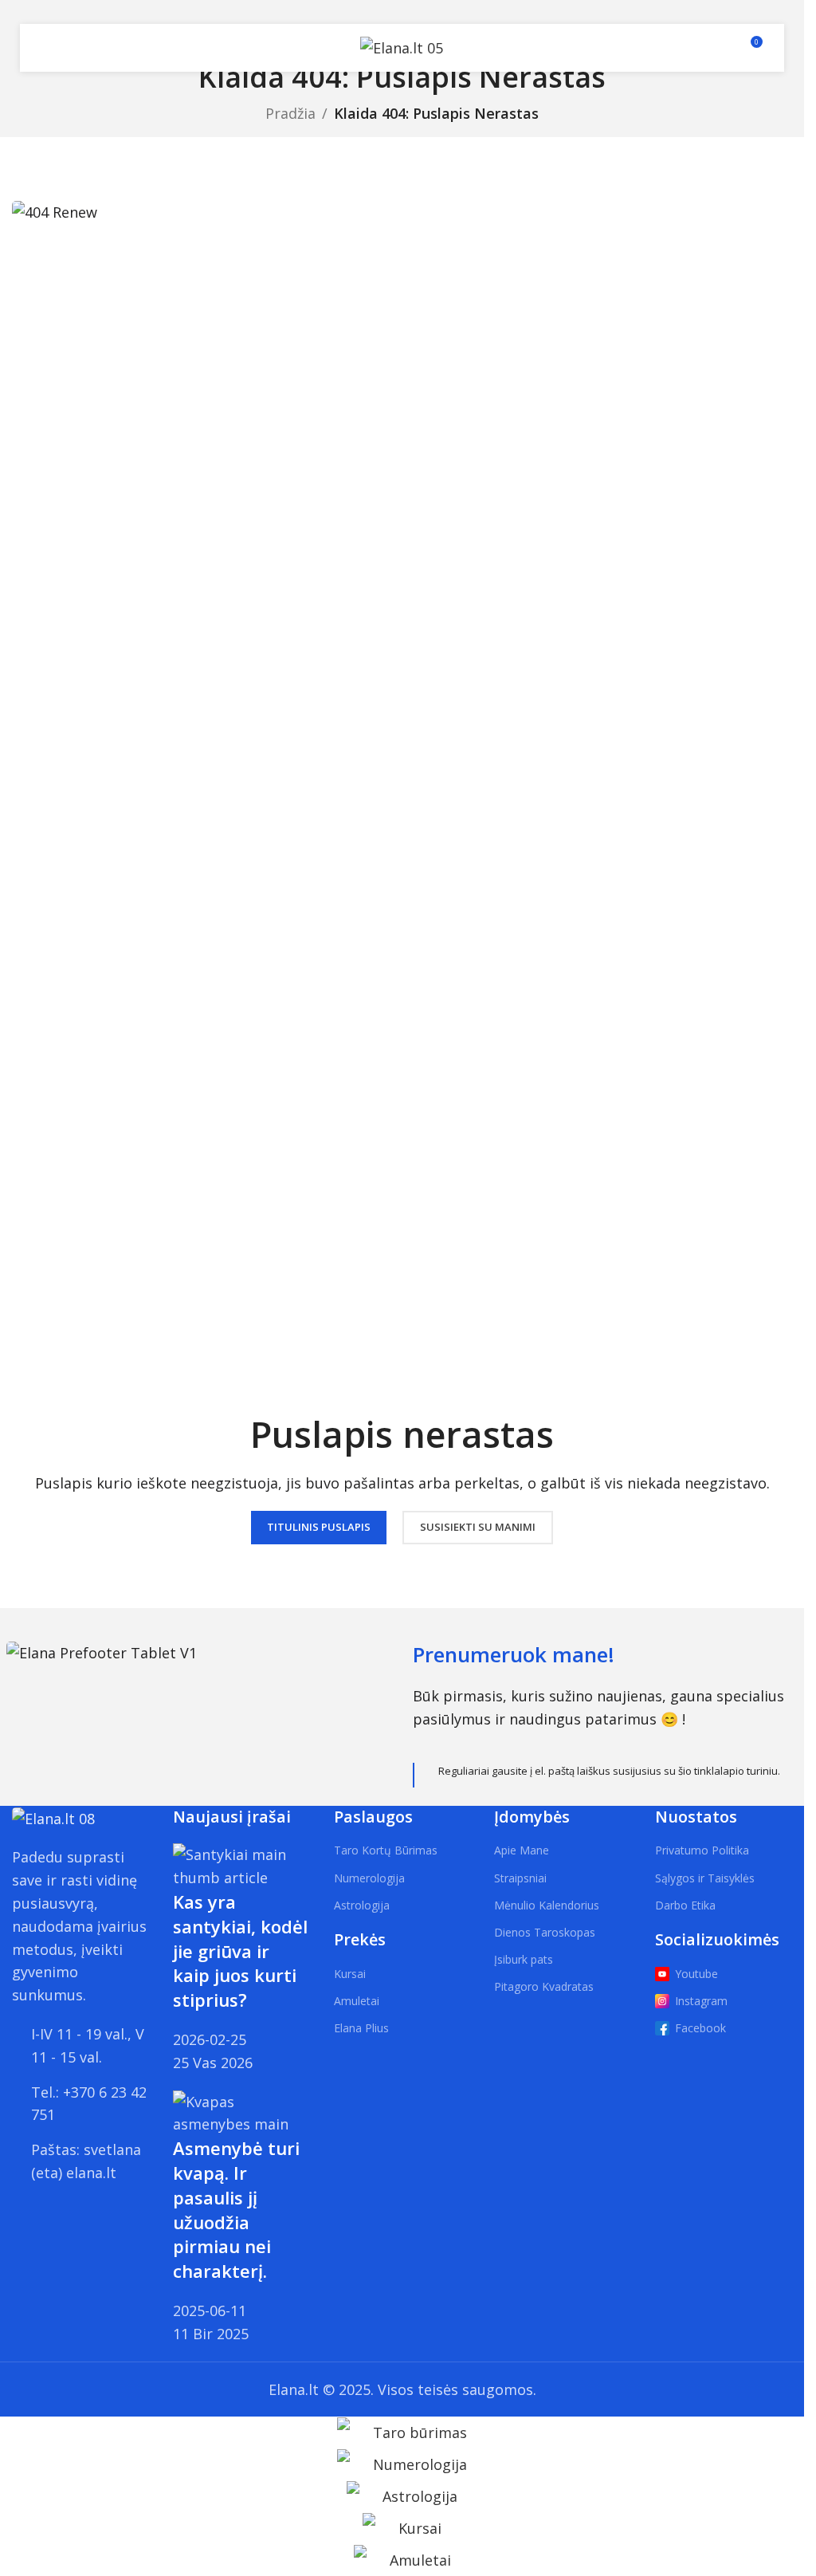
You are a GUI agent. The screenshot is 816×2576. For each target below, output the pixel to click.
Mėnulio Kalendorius (547, 1905)
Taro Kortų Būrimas (386, 1850)
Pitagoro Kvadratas (544, 1986)
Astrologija (362, 1905)
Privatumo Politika (702, 1850)
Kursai (350, 1974)
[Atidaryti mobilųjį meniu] (50, 48)
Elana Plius (361, 2028)
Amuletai (357, 2001)
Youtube (696, 1974)
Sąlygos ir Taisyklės (705, 1878)
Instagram (701, 2001)
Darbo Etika (685, 1905)
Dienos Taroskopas (545, 1932)
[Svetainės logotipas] (402, 46)
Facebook (700, 2028)
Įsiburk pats (524, 1959)
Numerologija (369, 1878)
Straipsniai (520, 1878)
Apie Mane (522, 1850)
